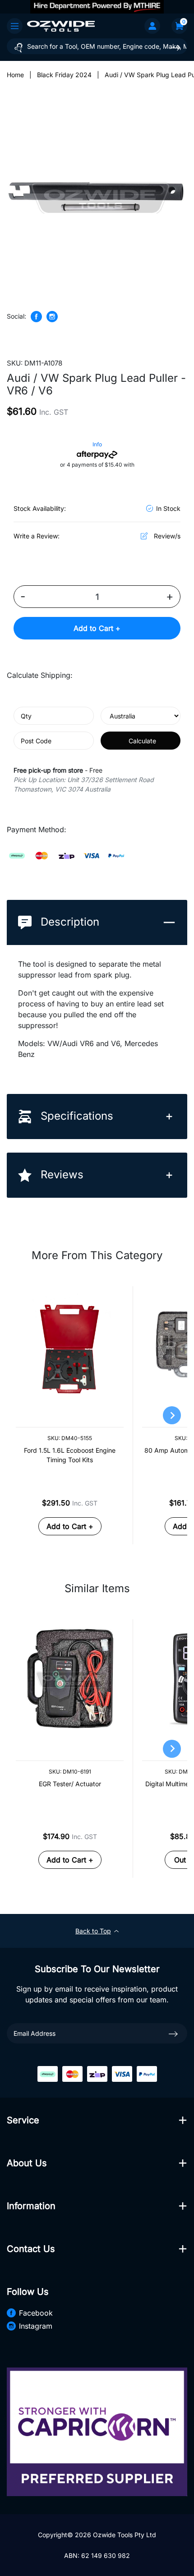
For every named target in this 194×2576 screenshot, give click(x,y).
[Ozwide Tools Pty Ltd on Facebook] (36, 317)
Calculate (142, 741)
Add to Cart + (97, 628)
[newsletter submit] (173, 2034)
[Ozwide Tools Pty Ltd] (61, 26)
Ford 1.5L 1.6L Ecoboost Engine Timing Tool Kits (70, 1455)
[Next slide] (172, 1415)
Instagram (36, 2326)
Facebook (36, 2313)
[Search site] (176, 48)
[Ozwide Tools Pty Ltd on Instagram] (52, 317)
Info (97, 444)
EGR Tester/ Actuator (70, 1784)
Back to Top (93, 1931)
